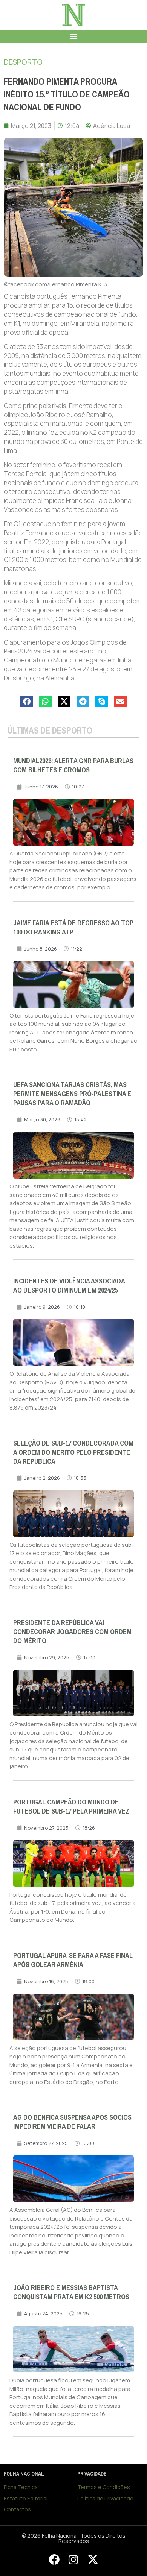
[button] (74, 36)
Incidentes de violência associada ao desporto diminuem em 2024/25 (69, 1286)
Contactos (17, 2509)
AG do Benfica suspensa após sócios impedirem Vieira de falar (72, 2122)
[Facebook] (54, 2560)
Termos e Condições (104, 2487)
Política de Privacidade (105, 2498)
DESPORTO (23, 62)
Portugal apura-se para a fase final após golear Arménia (73, 1960)
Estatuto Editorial (26, 2498)
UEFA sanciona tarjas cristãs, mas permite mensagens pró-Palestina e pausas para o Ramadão (72, 1094)
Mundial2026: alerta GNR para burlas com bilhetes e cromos (73, 766)
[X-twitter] (93, 2560)
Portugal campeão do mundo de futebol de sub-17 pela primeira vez (71, 1807)
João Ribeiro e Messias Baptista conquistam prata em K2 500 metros (71, 2292)
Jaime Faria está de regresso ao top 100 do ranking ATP (73, 928)
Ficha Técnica (21, 2487)
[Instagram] (73, 2560)
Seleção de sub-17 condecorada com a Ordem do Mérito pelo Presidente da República (73, 1452)
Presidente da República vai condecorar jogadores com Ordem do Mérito (72, 1632)
